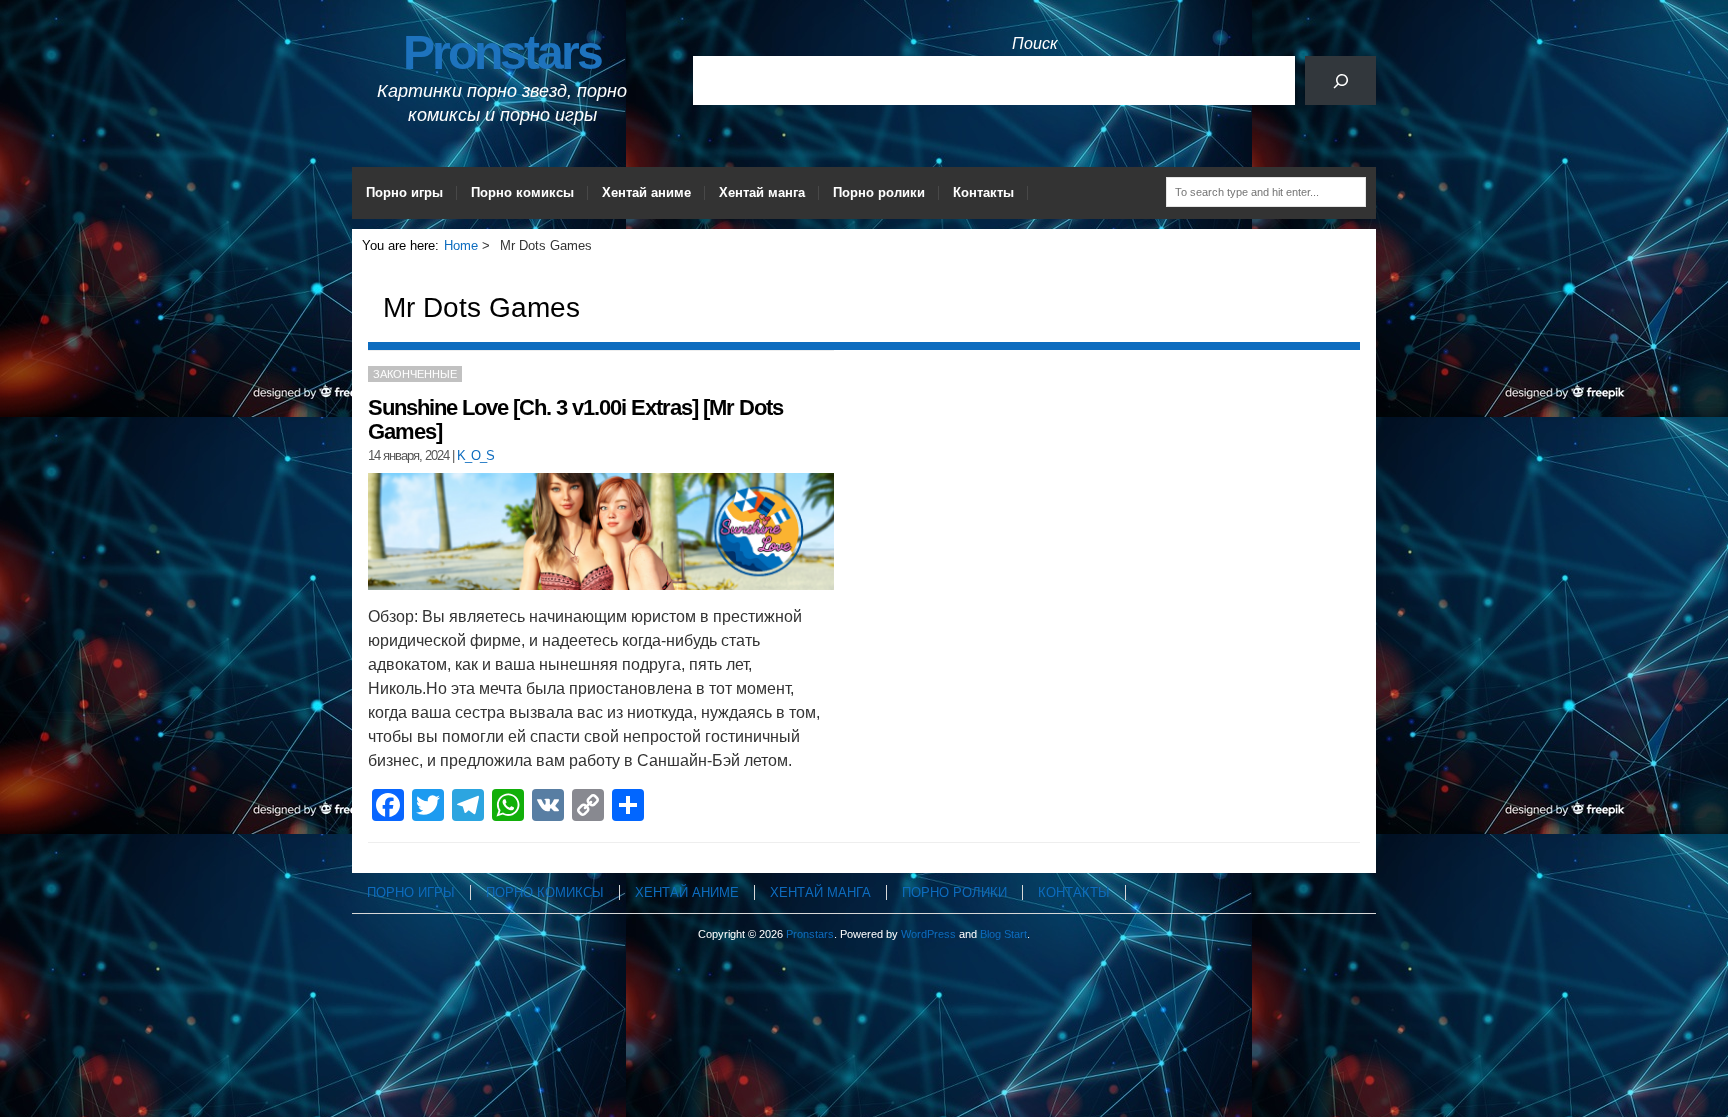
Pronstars (502, 52)
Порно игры (404, 192)
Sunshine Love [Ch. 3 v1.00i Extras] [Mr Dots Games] (575, 419)
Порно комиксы (522, 192)
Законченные (415, 374)
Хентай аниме (646, 192)
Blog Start (1003, 934)
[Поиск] (1340, 80)
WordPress (928, 934)
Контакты (983, 192)
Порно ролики (879, 192)
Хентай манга (762, 192)
